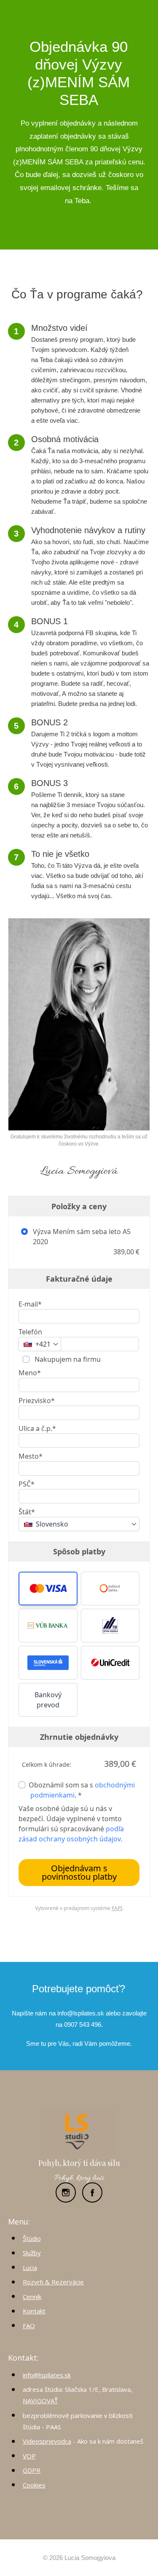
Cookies (34, 2485)
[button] (48, 1589)
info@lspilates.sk (47, 2375)
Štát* (27, 1512)
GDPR (32, 2470)
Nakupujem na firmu (67, 1359)
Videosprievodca (47, 2441)
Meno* (30, 1373)
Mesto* (31, 1456)
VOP (29, 2456)
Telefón (30, 1332)
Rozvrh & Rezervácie (53, 2282)
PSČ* (27, 1484)
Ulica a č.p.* (37, 1428)
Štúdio (32, 2238)
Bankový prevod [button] (48, 1700)
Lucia (30, 2267)
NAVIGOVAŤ (40, 2401)
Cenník (32, 2297)
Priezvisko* (37, 1401)
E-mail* (30, 1304)
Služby (32, 2253)
